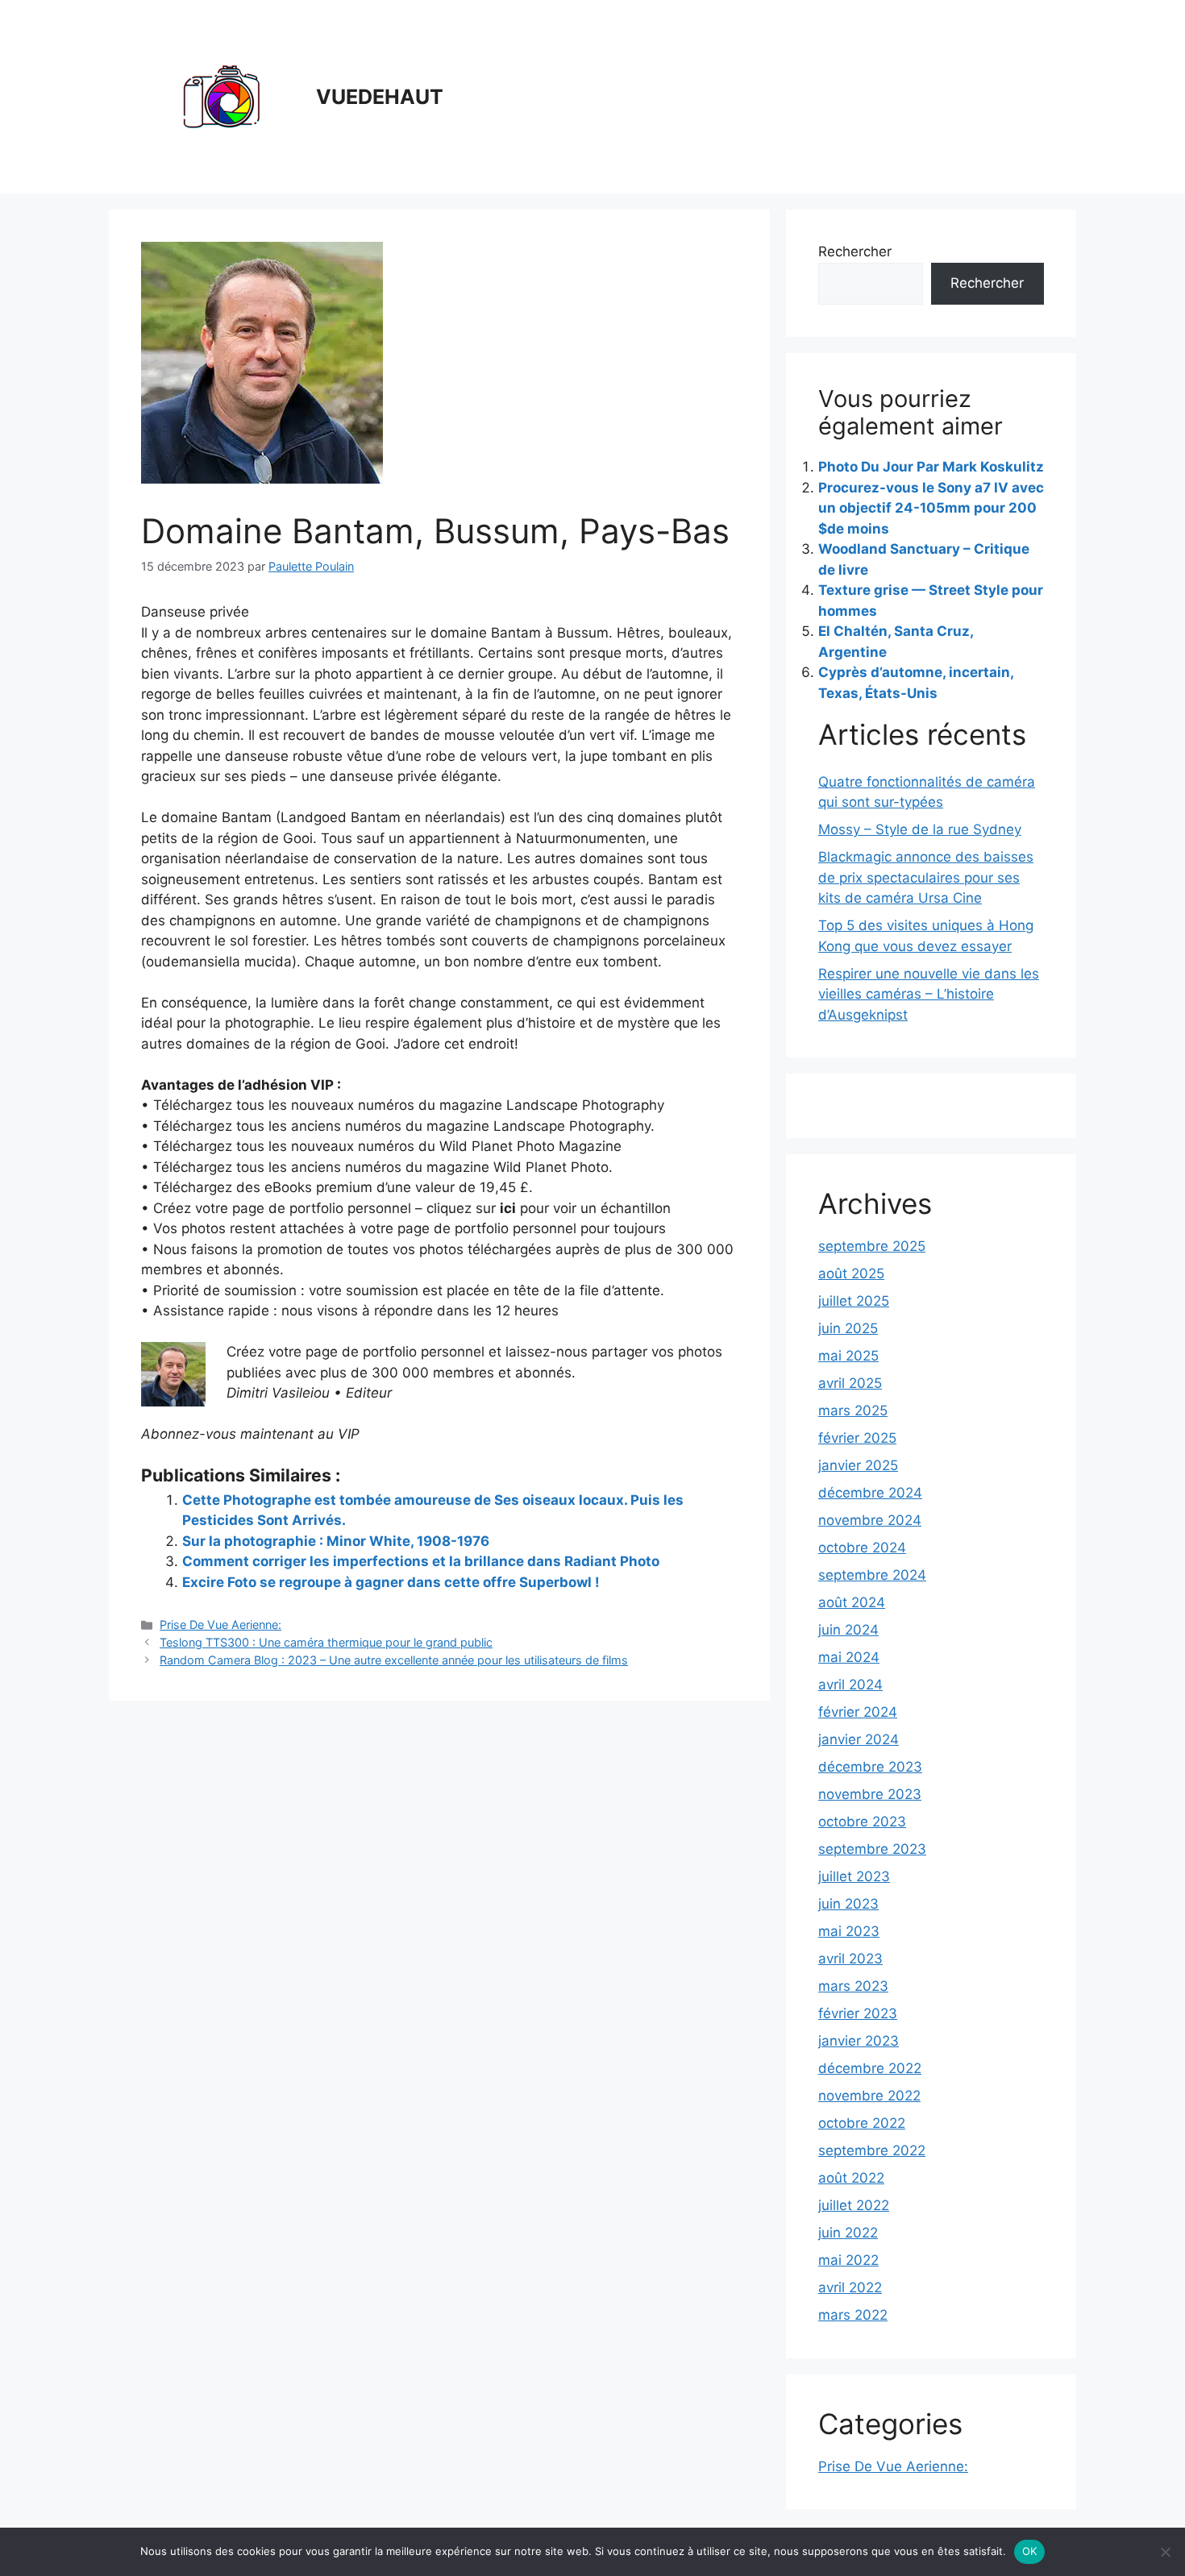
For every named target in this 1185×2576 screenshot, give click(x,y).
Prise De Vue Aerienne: (220, 1625)
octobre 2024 (862, 1548)
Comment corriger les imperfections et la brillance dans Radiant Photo (421, 1561)
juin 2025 (848, 1328)
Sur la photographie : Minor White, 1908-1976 (336, 1541)
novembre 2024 (870, 1520)
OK (1030, 2551)
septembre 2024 (872, 1575)
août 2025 (851, 1273)
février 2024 (858, 1712)
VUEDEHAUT (380, 97)
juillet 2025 (854, 1301)
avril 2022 (850, 2287)
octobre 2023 (862, 1822)
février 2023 (858, 2013)
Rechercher (855, 251)
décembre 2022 (870, 2068)
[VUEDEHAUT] (222, 96)
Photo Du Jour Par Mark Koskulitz (931, 467)
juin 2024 (848, 1630)
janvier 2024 (859, 1739)
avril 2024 (850, 1685)
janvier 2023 (859, 2041)
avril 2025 (850, 1383)
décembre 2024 (870, 1493)
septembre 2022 (872, 2150)
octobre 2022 (862, 2123)
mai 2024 (849, 1657)
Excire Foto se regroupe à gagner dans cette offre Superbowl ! (391, 1582)
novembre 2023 (870, 1794)
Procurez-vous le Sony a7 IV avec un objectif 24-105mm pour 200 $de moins (931, 508)
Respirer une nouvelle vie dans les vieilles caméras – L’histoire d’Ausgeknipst (929, 994)
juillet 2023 (854, 1876)
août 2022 (851, 2178)
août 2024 (852, 1602)
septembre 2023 (872, 1849)
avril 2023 (850, 1959)
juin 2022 (848, 2233)
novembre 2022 (869, 2096)
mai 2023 (849, 1931)
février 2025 (857, 1438)
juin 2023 (848, 1904)
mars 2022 (853, 2315)
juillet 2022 (854, 2205)
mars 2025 (853, 1411)
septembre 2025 (872, 1246)
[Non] (1165, 2552)
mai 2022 (848, 2260)
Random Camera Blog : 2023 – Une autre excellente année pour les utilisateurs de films (394, 1660)
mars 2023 (853, 1986)
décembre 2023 (870, 1767)
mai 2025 (848, 1356)
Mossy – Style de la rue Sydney (920, 829)
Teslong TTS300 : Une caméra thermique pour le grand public (326, 1642)
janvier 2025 (858, 1465)
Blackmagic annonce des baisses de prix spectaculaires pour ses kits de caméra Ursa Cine (926, 877)
